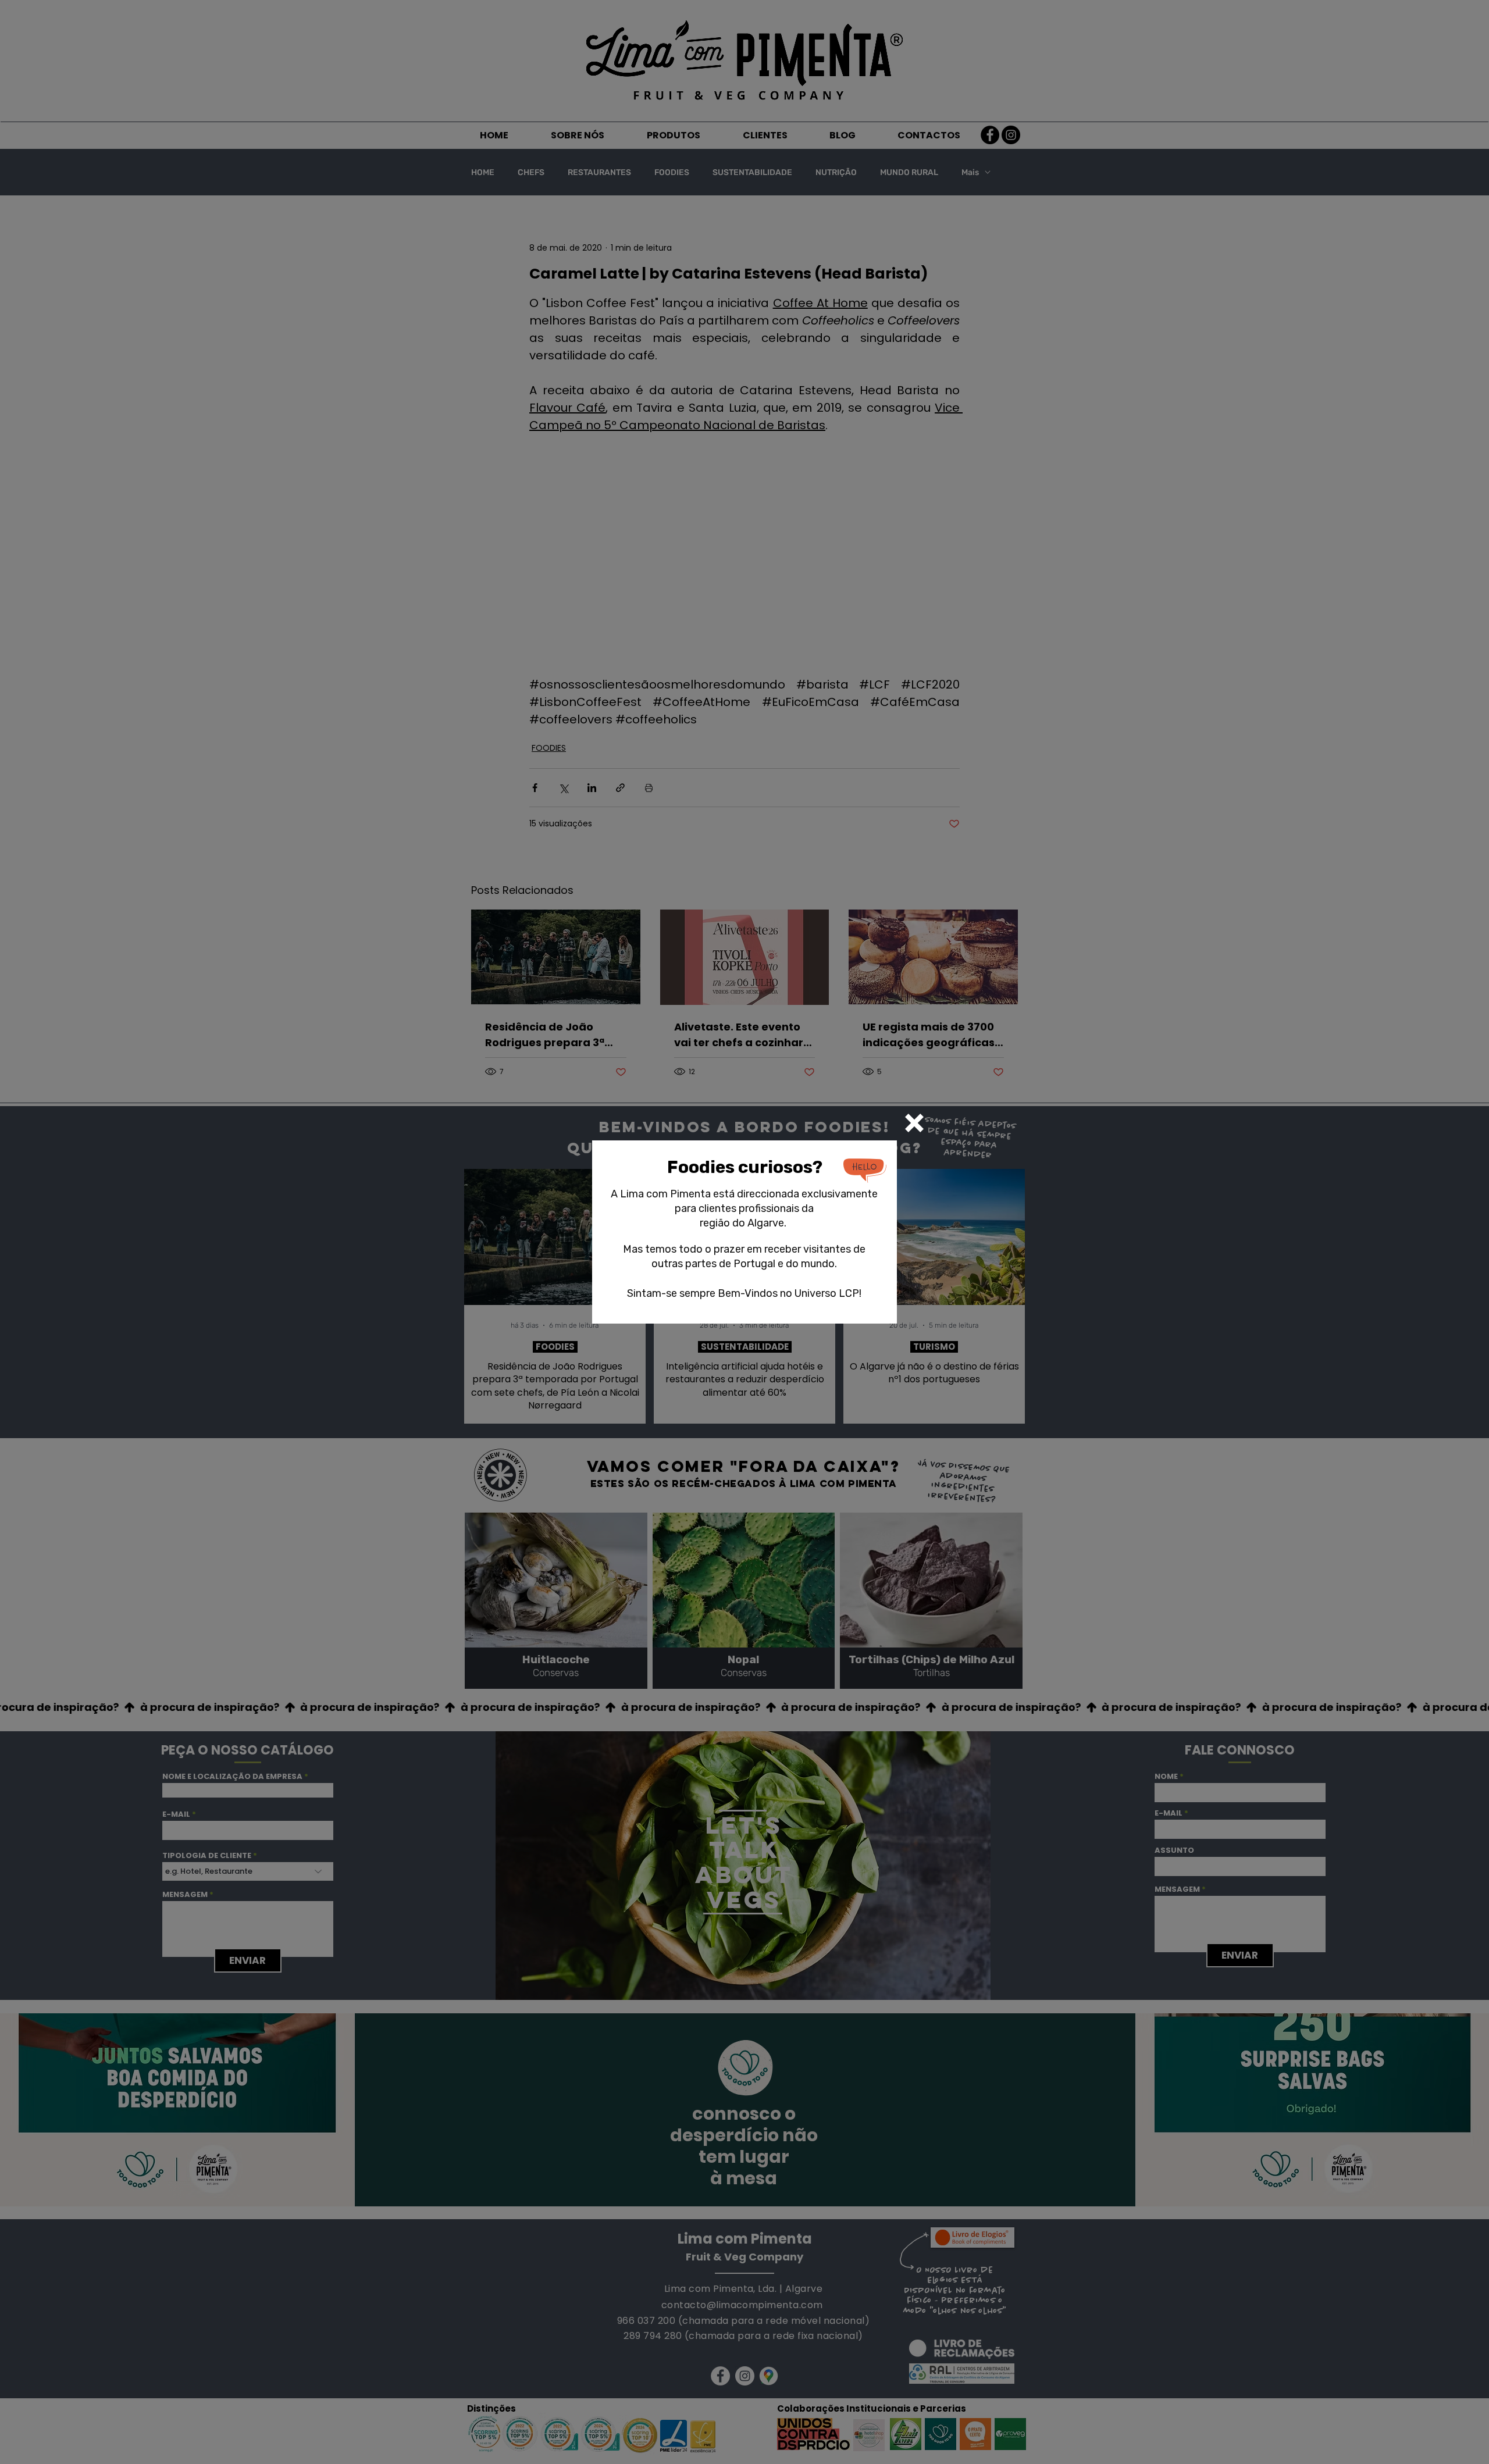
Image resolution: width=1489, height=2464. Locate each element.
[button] (914, 1123)
